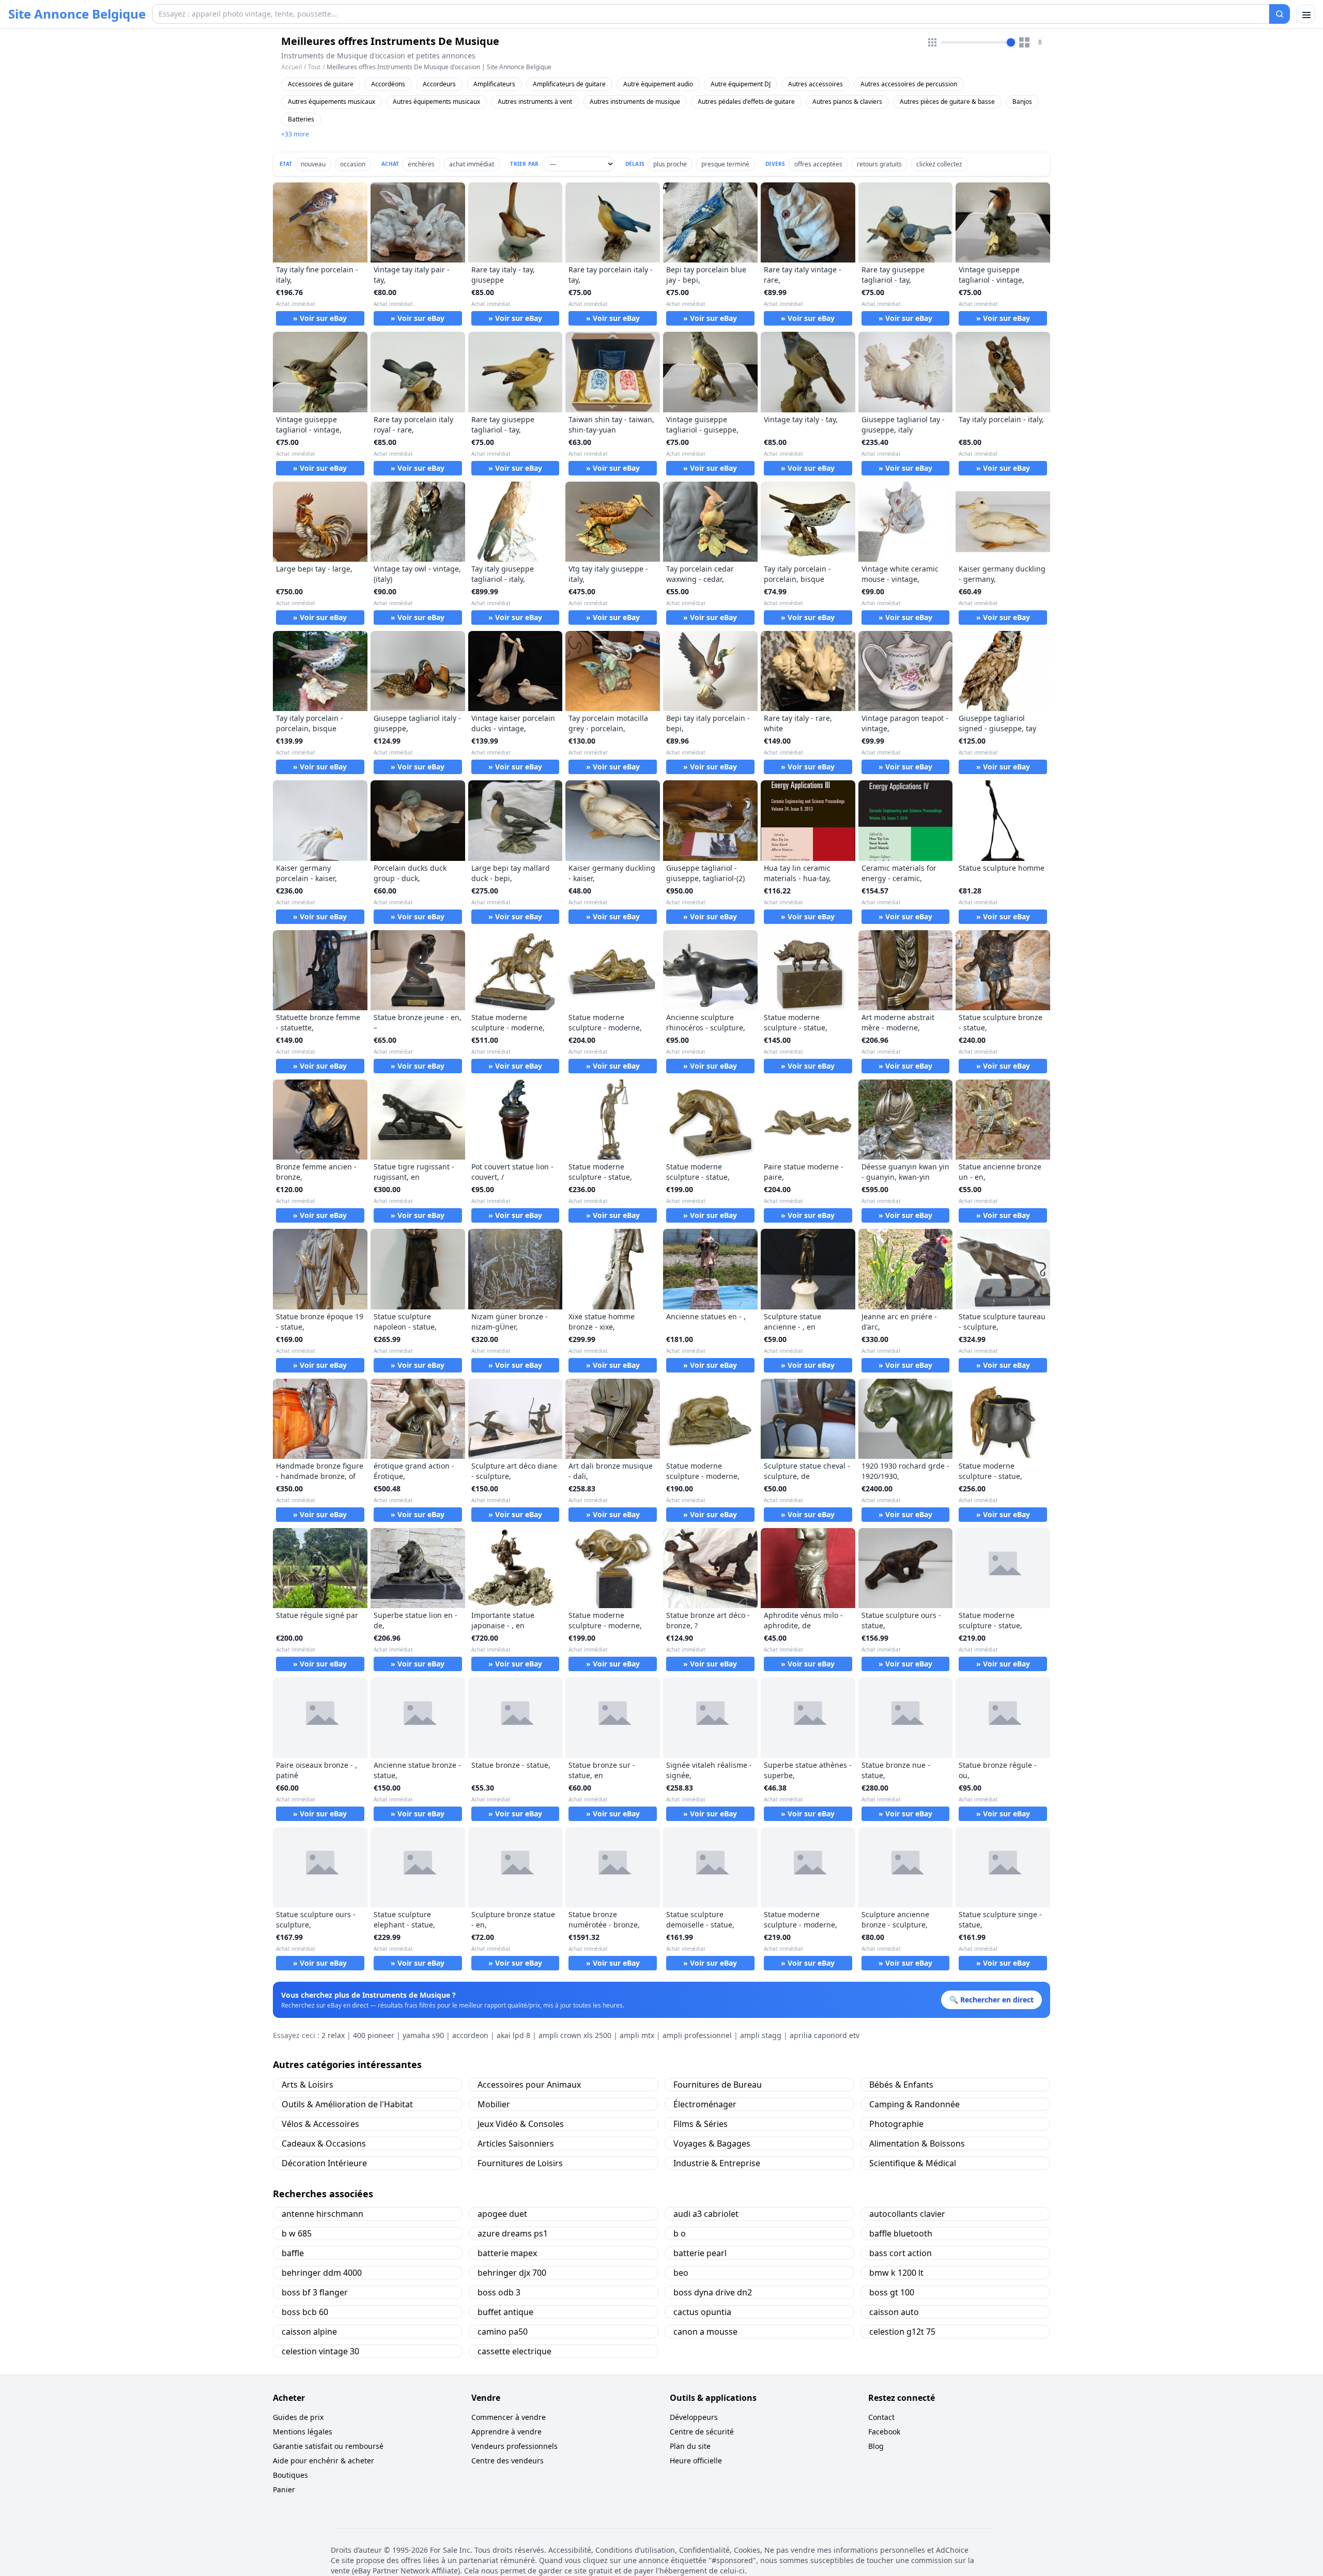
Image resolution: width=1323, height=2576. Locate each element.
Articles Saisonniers (516, 2143)
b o (680, 2233)
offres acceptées (818, 164)
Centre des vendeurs (507, 2461)
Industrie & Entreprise (717, 2163)
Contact (881, 2417)
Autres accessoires (816, 84)
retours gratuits (879, 164)
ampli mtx (637, 2035)
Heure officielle (696, 2461)
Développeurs (694, 2417)
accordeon (470, 2035)
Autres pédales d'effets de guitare (746, 102)
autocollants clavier (907, 2214)
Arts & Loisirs (307, 2085)
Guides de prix (298, 2417)
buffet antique (505, 2312)
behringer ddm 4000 (322, 2273)
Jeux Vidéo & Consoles (521, 2124)
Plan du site (690, 2446)
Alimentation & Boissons (917, 2143)
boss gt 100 (892, 2292)
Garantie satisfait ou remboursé (328, 2446)
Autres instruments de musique (635, 102)
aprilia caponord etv (825, 2035)
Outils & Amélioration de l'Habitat (347, 2104)
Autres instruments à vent (535, 102)
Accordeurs (439, 84)
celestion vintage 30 (320, 2351)
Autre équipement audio (658, 84)
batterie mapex (507, 2253)
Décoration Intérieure (324, 2163)
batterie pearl (700, 2253)
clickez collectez (939, 164)
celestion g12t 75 (902, 2332)
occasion (353, 164)
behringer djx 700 (512, 2273)
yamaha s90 (423, 2035)
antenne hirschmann (322, 2214)
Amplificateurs (494, 84)
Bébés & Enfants (901, 2085)
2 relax (333, 2035)
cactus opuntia (702, 2312)
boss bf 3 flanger (315, 2292)
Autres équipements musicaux (332, 102)
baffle (293, 2253)
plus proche (670, 164)
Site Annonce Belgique (77, 14)
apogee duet (502, 2214)
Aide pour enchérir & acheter (324, 2461)
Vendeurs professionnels (514, 2446)
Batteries (301, 119)
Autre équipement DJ (741, 84)
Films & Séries (701, 2124)
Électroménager (705, 2104)
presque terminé (725, 164)
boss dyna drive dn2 (713, 2292)
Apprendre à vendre (506, 2432)
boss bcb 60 (305, 2312)
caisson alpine (309, 2332)
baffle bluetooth (901, 2233)
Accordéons (388, 84)
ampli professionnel (697, 2035)
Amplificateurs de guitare (569, 84)
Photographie (896, 2124)
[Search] (1280, 14)
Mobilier (494, 2104)
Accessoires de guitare (321, 84)
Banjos (1022, 102)
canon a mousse (705, 2332)
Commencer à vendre (509, 2417)
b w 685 (297, 2233)
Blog (876, 2446)
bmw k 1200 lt (896, 2273)
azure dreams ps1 (513, 2233)
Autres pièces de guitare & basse (947, 102)
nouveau (313, 164)
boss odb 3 (499, 2292)
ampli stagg (761, 2035)
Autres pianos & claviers (847, 102)
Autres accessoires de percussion (909, 84)
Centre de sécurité (702, 2432)
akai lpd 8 (513, 2035)
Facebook (884, 2432)
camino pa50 (503, 2332)
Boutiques (290, 2475)
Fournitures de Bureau (718, 2085)
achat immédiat (472, 164)
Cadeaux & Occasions (324, 2143)
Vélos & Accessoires (320, 2124)
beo (681, 2273)
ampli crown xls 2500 (575, 2035)
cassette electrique (514, 2351)
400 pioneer (374, 2035)
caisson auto (894, 2312)
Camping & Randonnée (914, 2104)
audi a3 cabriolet (706, 2214)
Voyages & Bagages (712, 2143)
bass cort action (901, 2253)
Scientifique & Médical (913, 2163)
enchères (421, 164)
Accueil (291, 67)
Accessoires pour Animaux (529, 2085)
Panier (284, 2489)
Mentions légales (303, 2432)
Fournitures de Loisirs (520, 2163)
